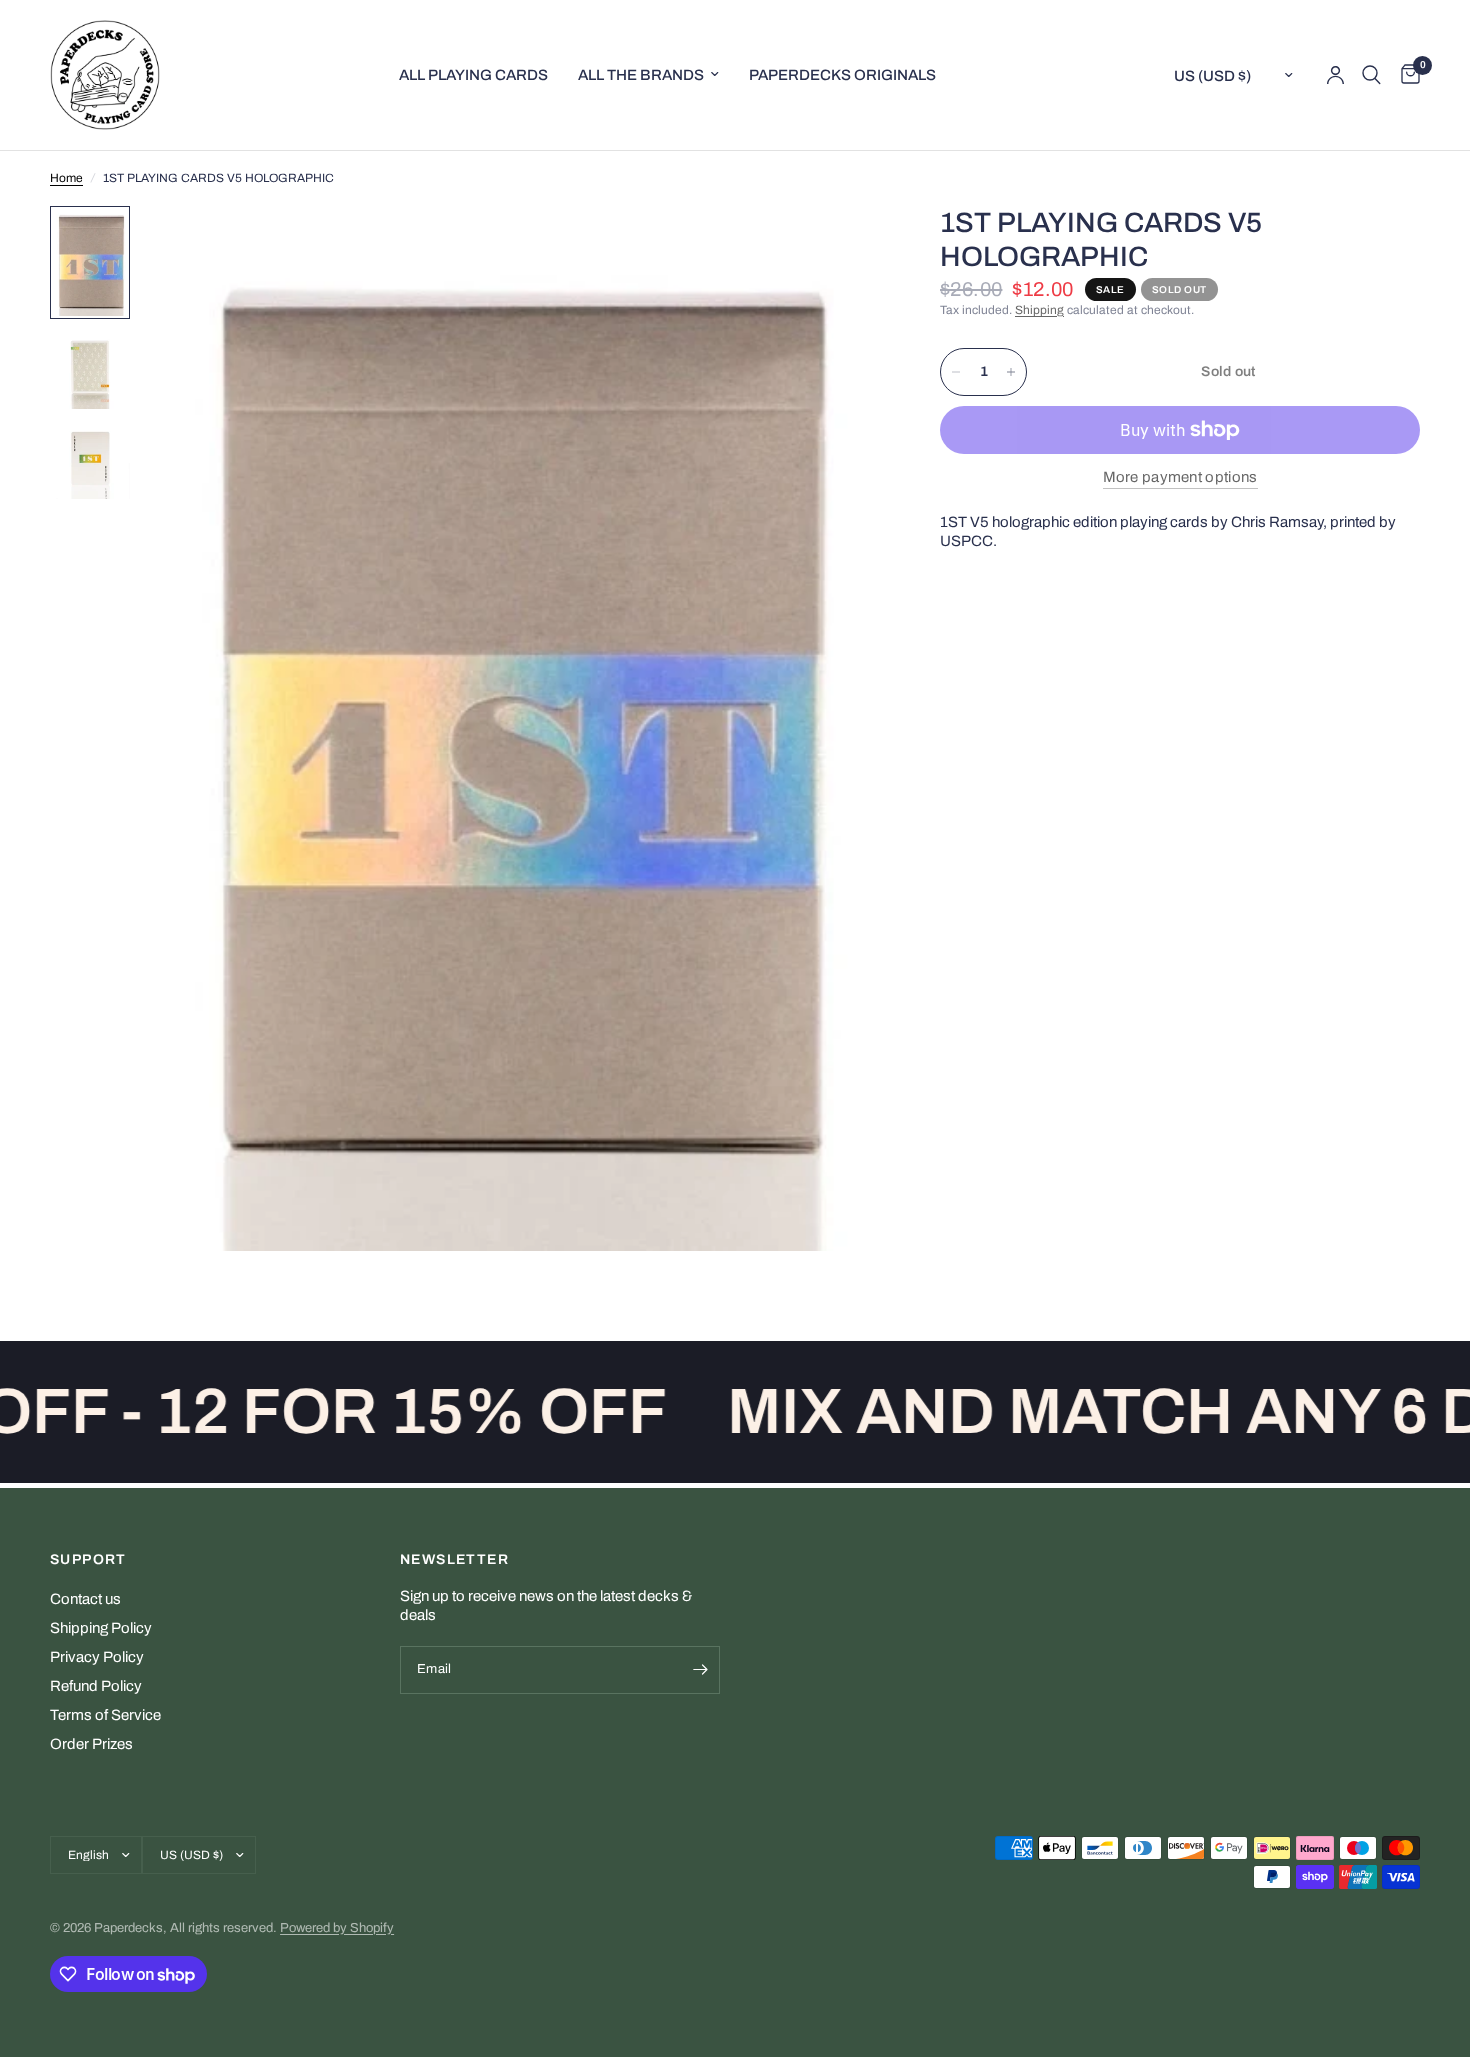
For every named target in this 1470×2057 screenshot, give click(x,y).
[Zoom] (838, 248)
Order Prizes (91, 1744)
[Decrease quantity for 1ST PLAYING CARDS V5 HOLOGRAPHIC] (956, 372)
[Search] (1371, 75)
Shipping (1039, 310)
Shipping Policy (101, 1628)
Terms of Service (105, 1715)
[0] (1405, 75)
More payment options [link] (1180, 477)
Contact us (85, 1599)
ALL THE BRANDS (641, 75)
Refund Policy (96, 1686)
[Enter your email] (700, 1670)
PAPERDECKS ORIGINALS (842, 75)
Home (66, 178)
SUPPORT (88, 1560)
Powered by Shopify (337, 1928)
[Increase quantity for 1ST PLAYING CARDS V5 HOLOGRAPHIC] (1011, 372)
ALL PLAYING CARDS (473, 75)
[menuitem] (473, 75)
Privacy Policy (97, 1657)
